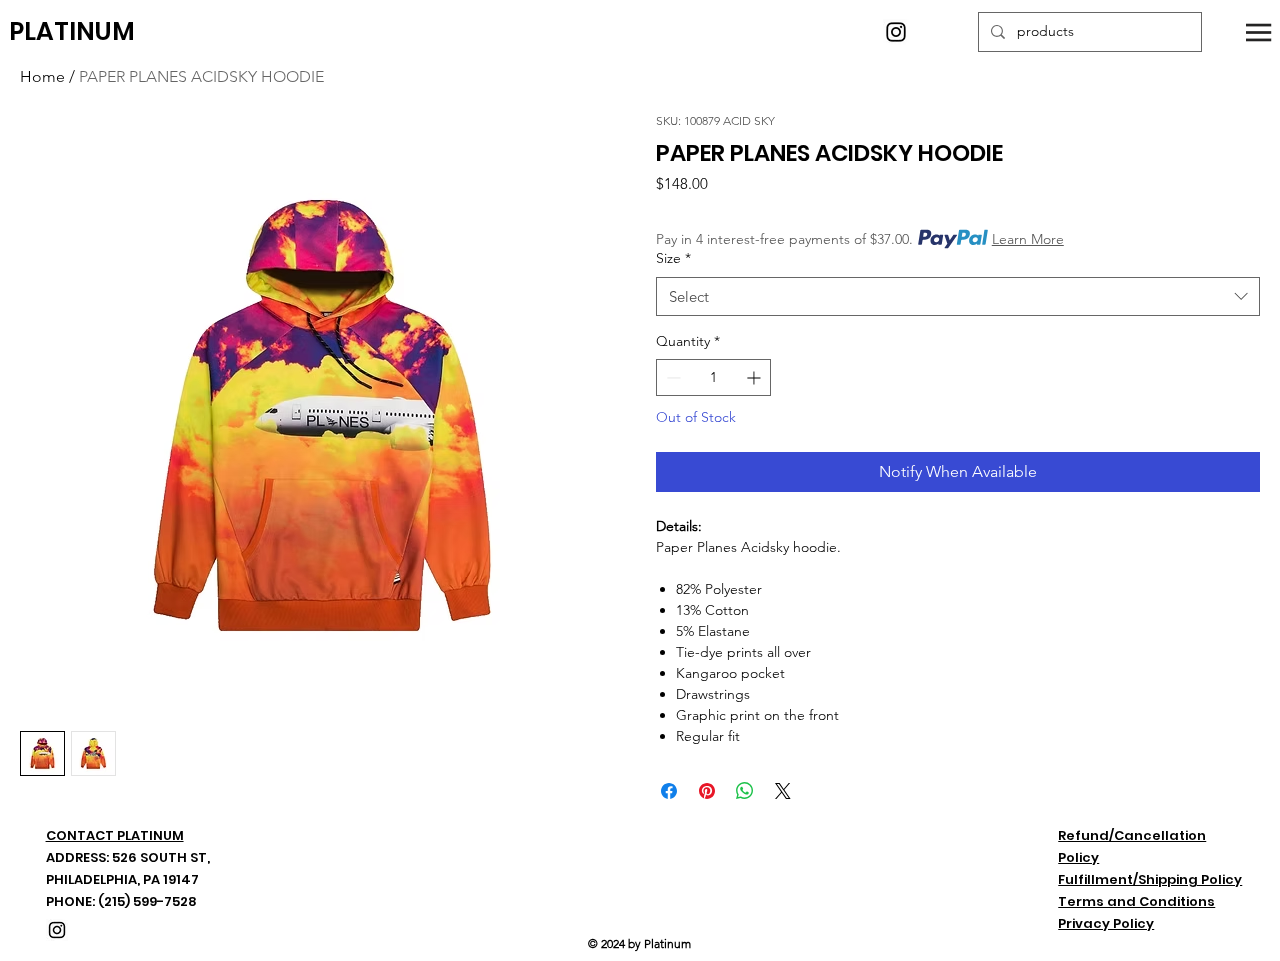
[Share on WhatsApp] (745, 791)
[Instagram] (896, 32)
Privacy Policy (1106, 923)
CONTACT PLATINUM (115, 835)
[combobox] (958, 296)
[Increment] (755, 377)
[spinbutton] (713, 377)
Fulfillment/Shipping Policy (1150, 879)
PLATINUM (72, 31)
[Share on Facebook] (669, 791)
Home (42, 76)
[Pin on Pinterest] (707, 791)
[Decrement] (671, 377)
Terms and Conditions (1136, 901)
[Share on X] (783, 791)
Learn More (1028, 239)
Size (673, 258)
